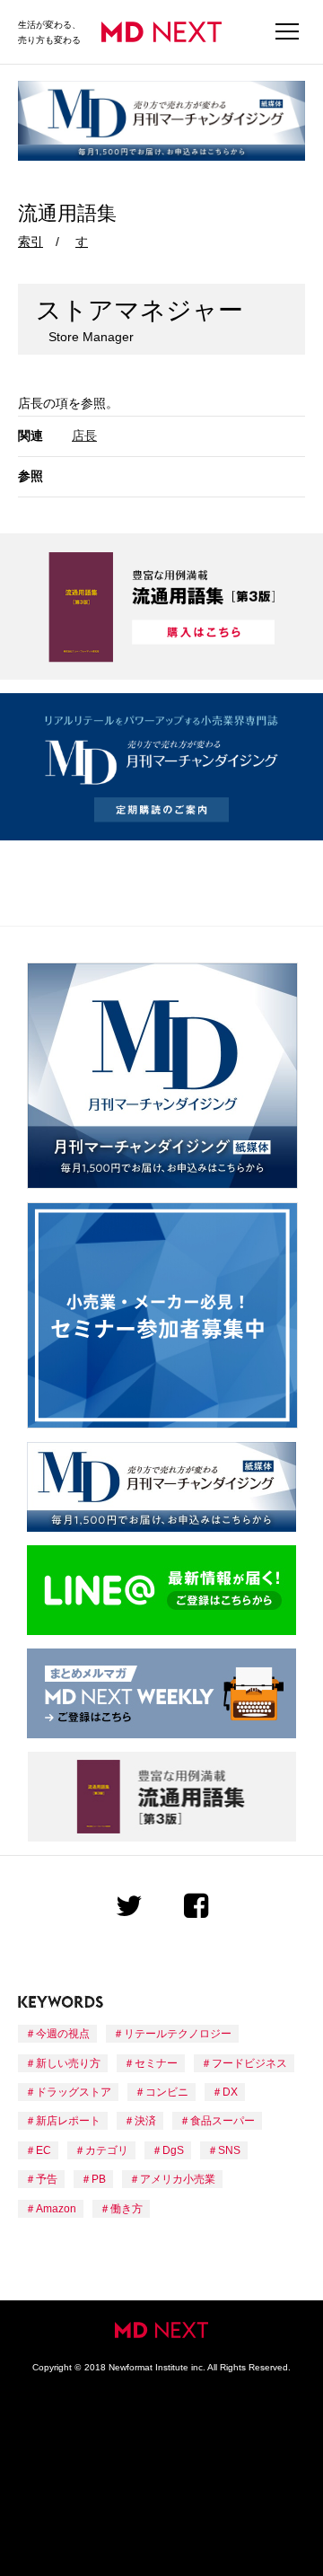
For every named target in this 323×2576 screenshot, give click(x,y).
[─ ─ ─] (287, 32)
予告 (47, 2179)
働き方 (127, 2209)
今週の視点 (63, 2034)
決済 (145, 2121)
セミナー (156, 2063)
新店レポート (68, 2121)
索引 (31, 242)
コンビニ (167, 2092)
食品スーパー (223, 2121)
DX (230, 2092)
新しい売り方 (68, 2063)
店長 (84, 435)
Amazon (56, 2209)
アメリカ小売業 (178, 2179)
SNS (229, 2150)
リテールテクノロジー (178, 2034)
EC (44, 2150)
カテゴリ (107, 2150)
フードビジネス (249, 2063)
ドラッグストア (74, 2092)
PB (99, 2179)
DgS (173, 2150)
